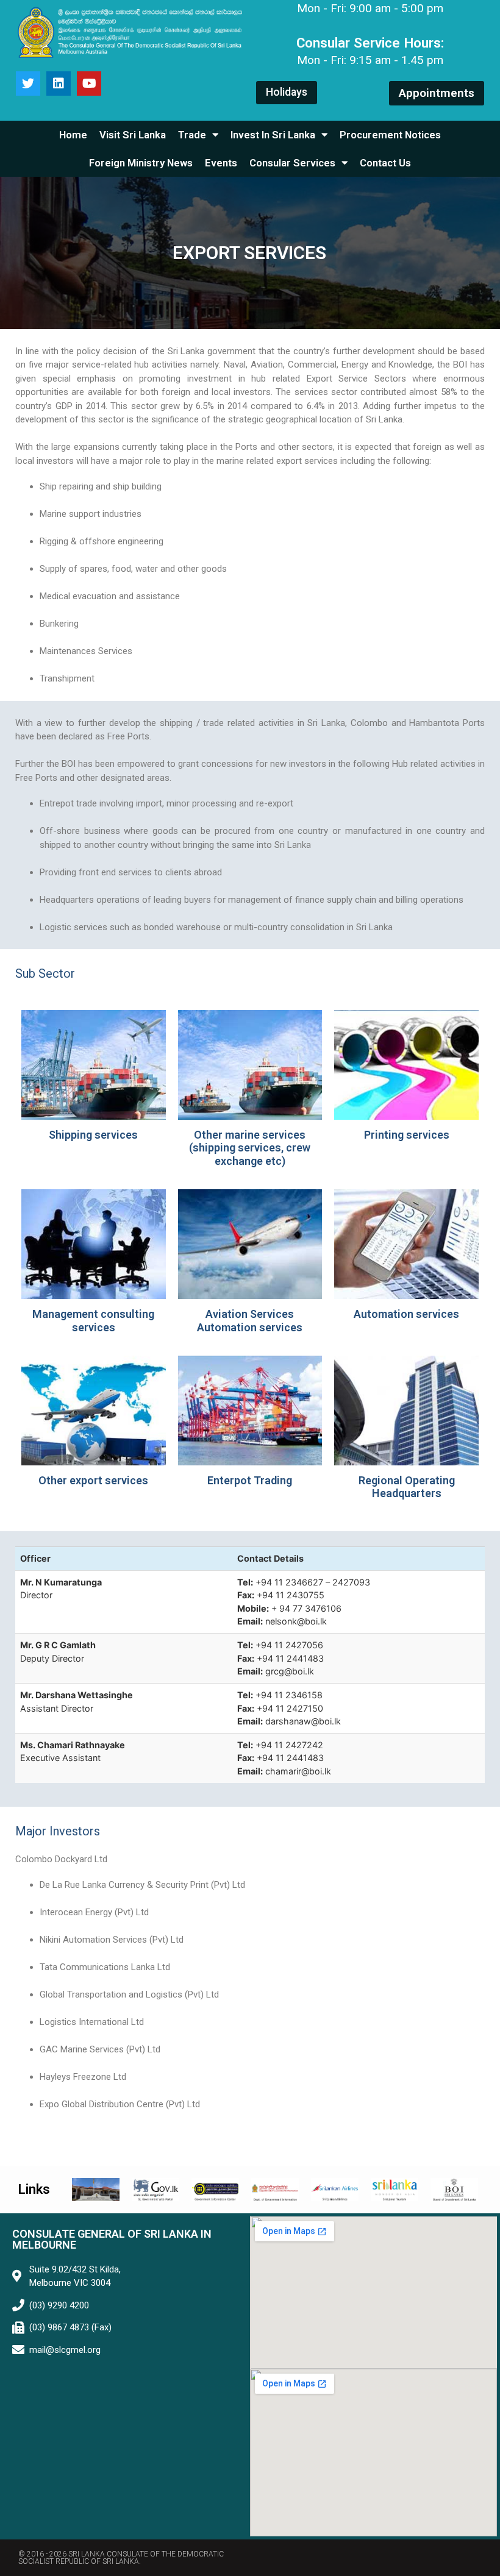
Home (73, 135)
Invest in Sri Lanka (273, 135)
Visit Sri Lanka (133, 135)
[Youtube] (89, 84)
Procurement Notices (390, 135)
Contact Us (385, 163)
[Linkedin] (59, 84)
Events (221, 163)
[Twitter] (28, 84)
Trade (192, 135)
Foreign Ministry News (141, 163)
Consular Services (292, 163)
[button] (287, 93)
